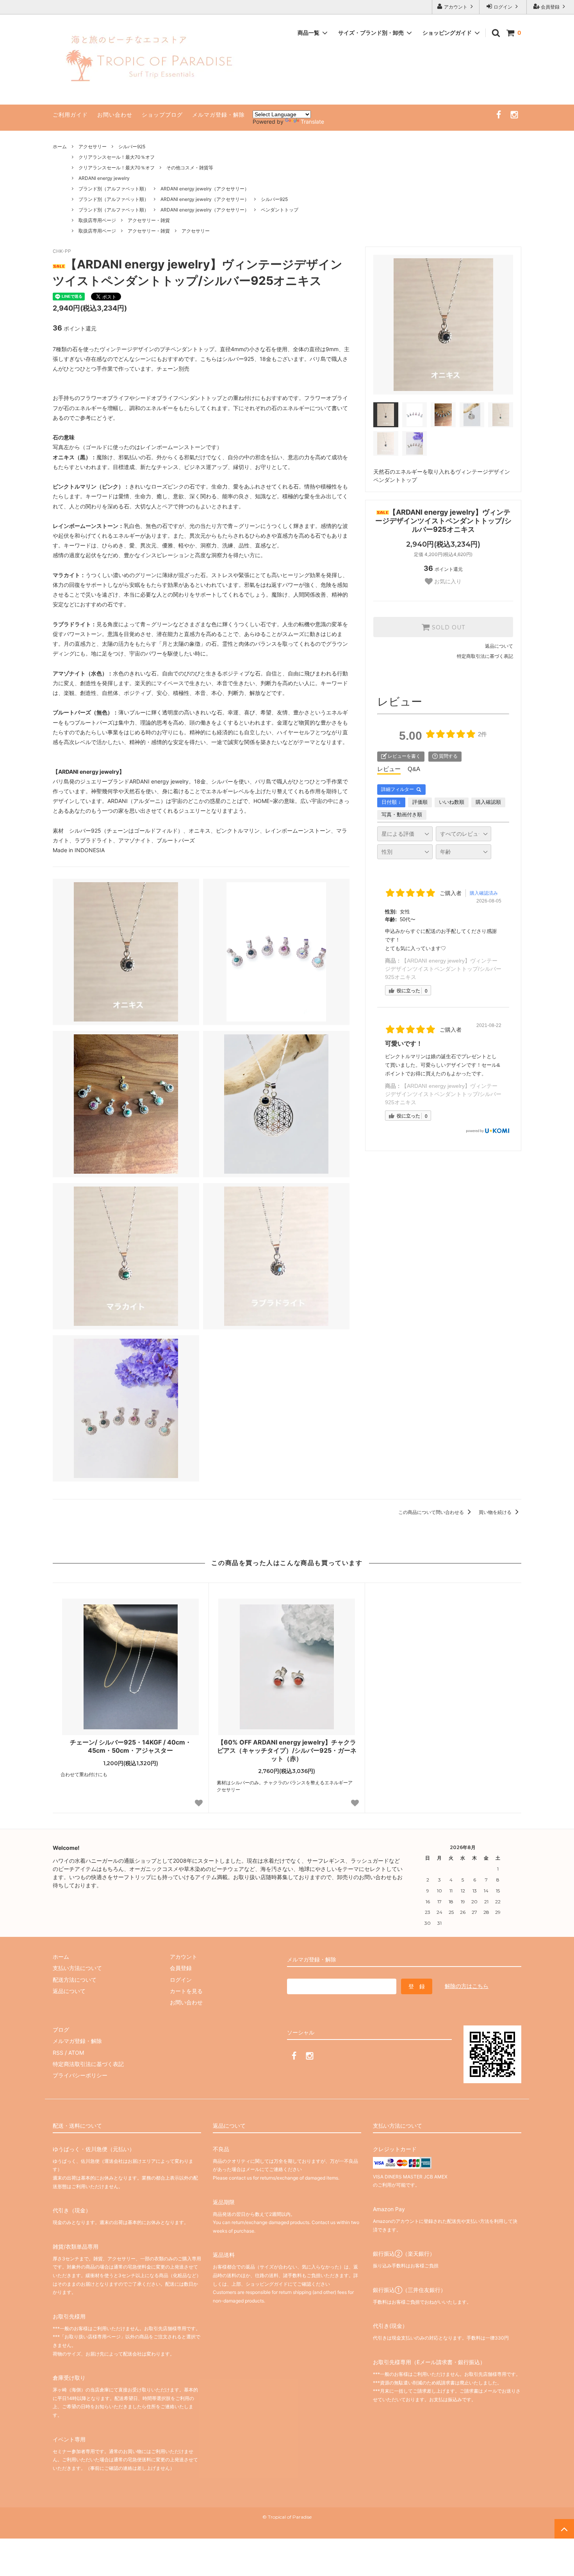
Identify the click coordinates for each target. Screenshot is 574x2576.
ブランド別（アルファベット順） (114, 189)
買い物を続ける (496, 1512)
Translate (312, 122)
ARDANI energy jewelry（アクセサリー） (205, 189)
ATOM (76, 2053)
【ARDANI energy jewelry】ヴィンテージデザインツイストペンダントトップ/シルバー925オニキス (443, 969)
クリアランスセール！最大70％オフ (117, 157)
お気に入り (447, 581)
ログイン (503, 7)
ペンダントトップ (280, 210)
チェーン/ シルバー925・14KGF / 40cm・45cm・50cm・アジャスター (131, 1746)
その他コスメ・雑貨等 (190, 168)
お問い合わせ (115, 115)
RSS (58, 2053)
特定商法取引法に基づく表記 (88, 2064)
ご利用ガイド (70, 115)
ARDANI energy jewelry (104, 178)
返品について (499, 646)
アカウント (456, 7)
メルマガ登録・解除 (218, 115)
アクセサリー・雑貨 (149, 220)
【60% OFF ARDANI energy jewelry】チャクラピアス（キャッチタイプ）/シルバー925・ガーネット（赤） (287, 1750)
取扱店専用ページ (97, 220)
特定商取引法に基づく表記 (485, 656)
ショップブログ (162, 115)
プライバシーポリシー (80, 2075)
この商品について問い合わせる (432, 1512)
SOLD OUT (447, 627)
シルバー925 (132, 147)
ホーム (60, 147)
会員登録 (550, 7)
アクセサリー (93, 147)
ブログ (61, 2030)
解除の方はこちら (467, 1986)
